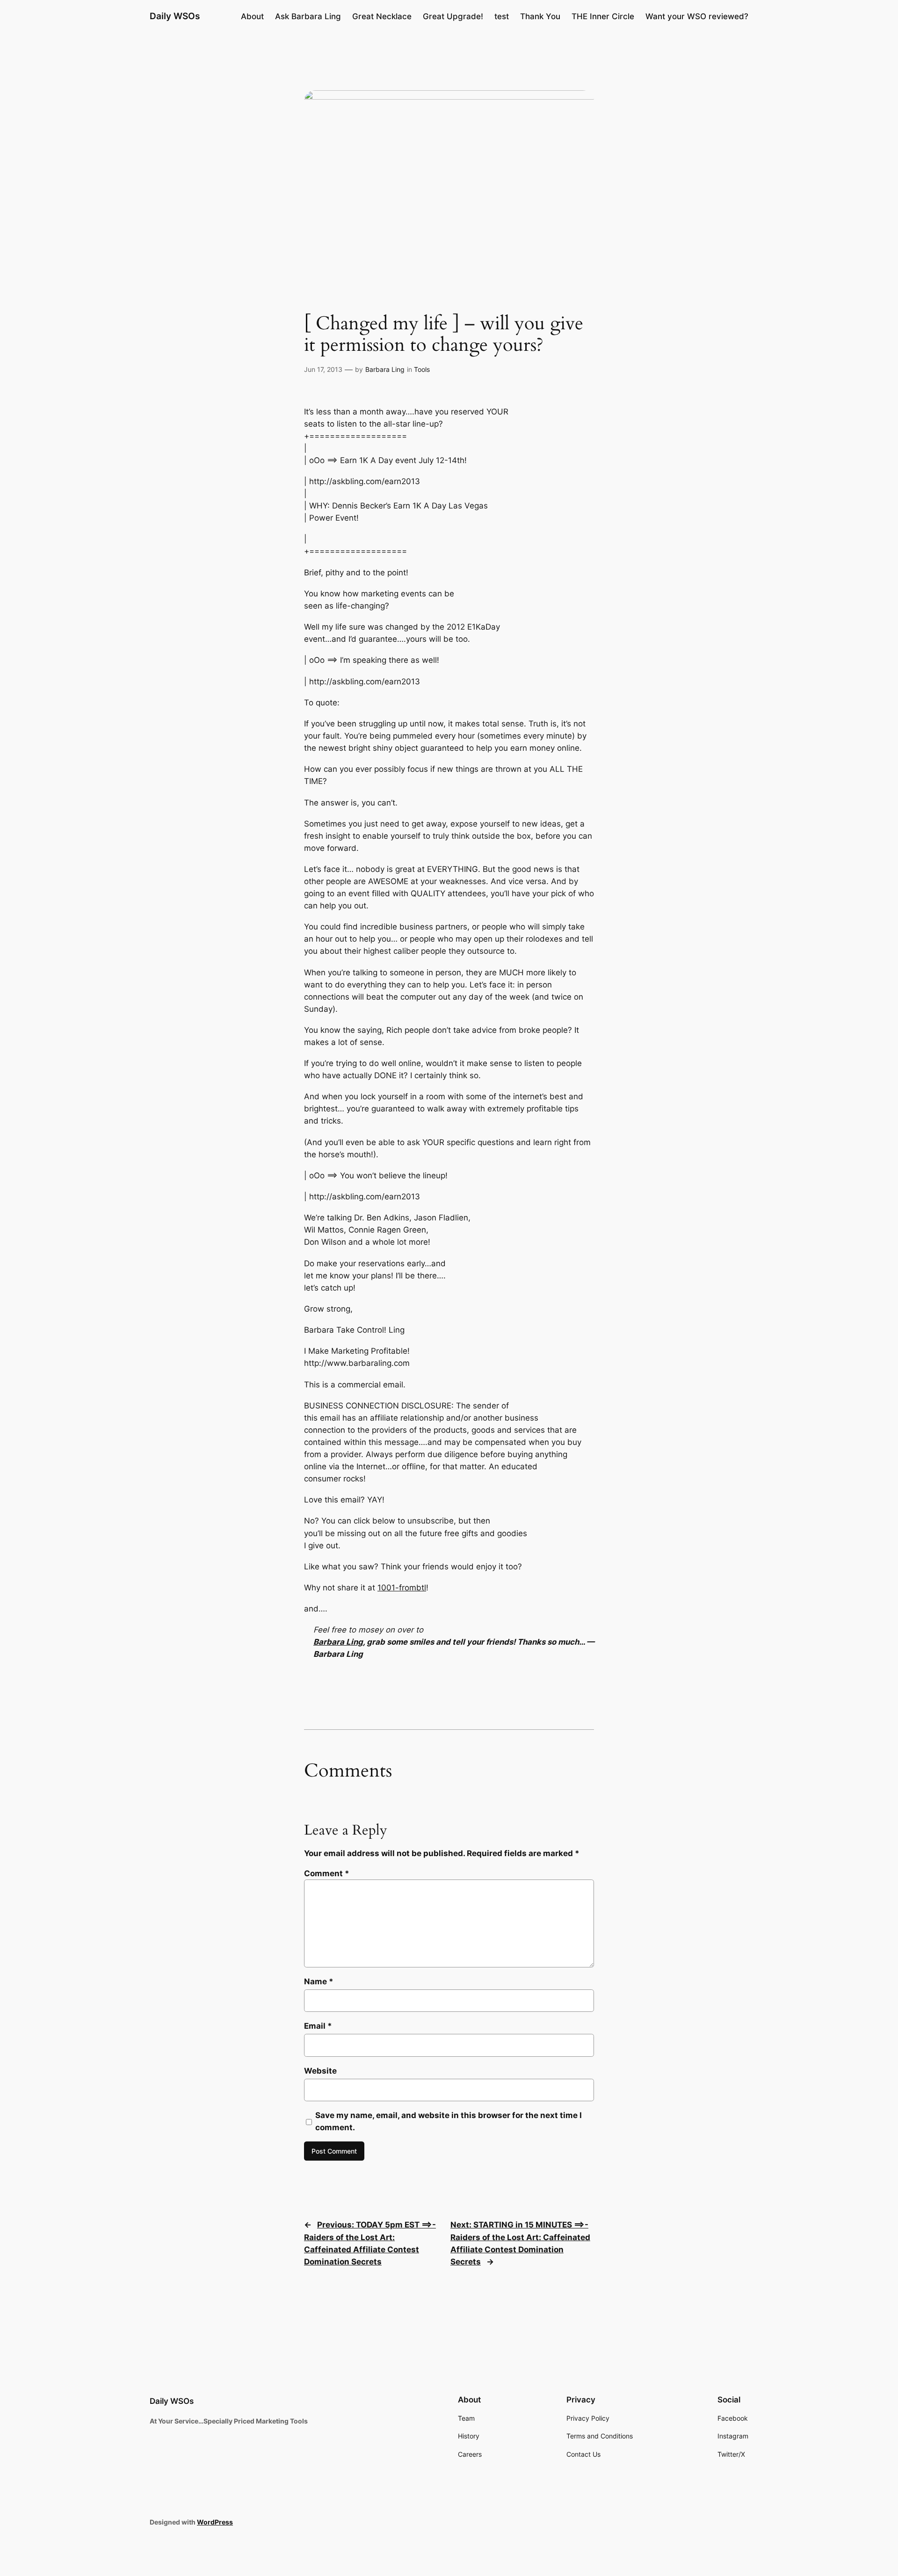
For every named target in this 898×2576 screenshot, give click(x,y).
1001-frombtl (402, 1588)
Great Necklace (382, 16)
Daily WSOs (175, 16)
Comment (327, 1873)
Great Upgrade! (453, 16)
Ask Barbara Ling (308, 16)
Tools (422, 369)
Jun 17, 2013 (323, 369)
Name (319, 1981)
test (502, 16)
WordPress (215, 2522)
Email (318, 2026)
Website (320, 2071)
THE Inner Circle (603, 16)
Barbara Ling (385, 369)
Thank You (540, 16)
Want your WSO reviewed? (697, 16)
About (252, 16)
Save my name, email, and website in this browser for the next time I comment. (449, 2121)
